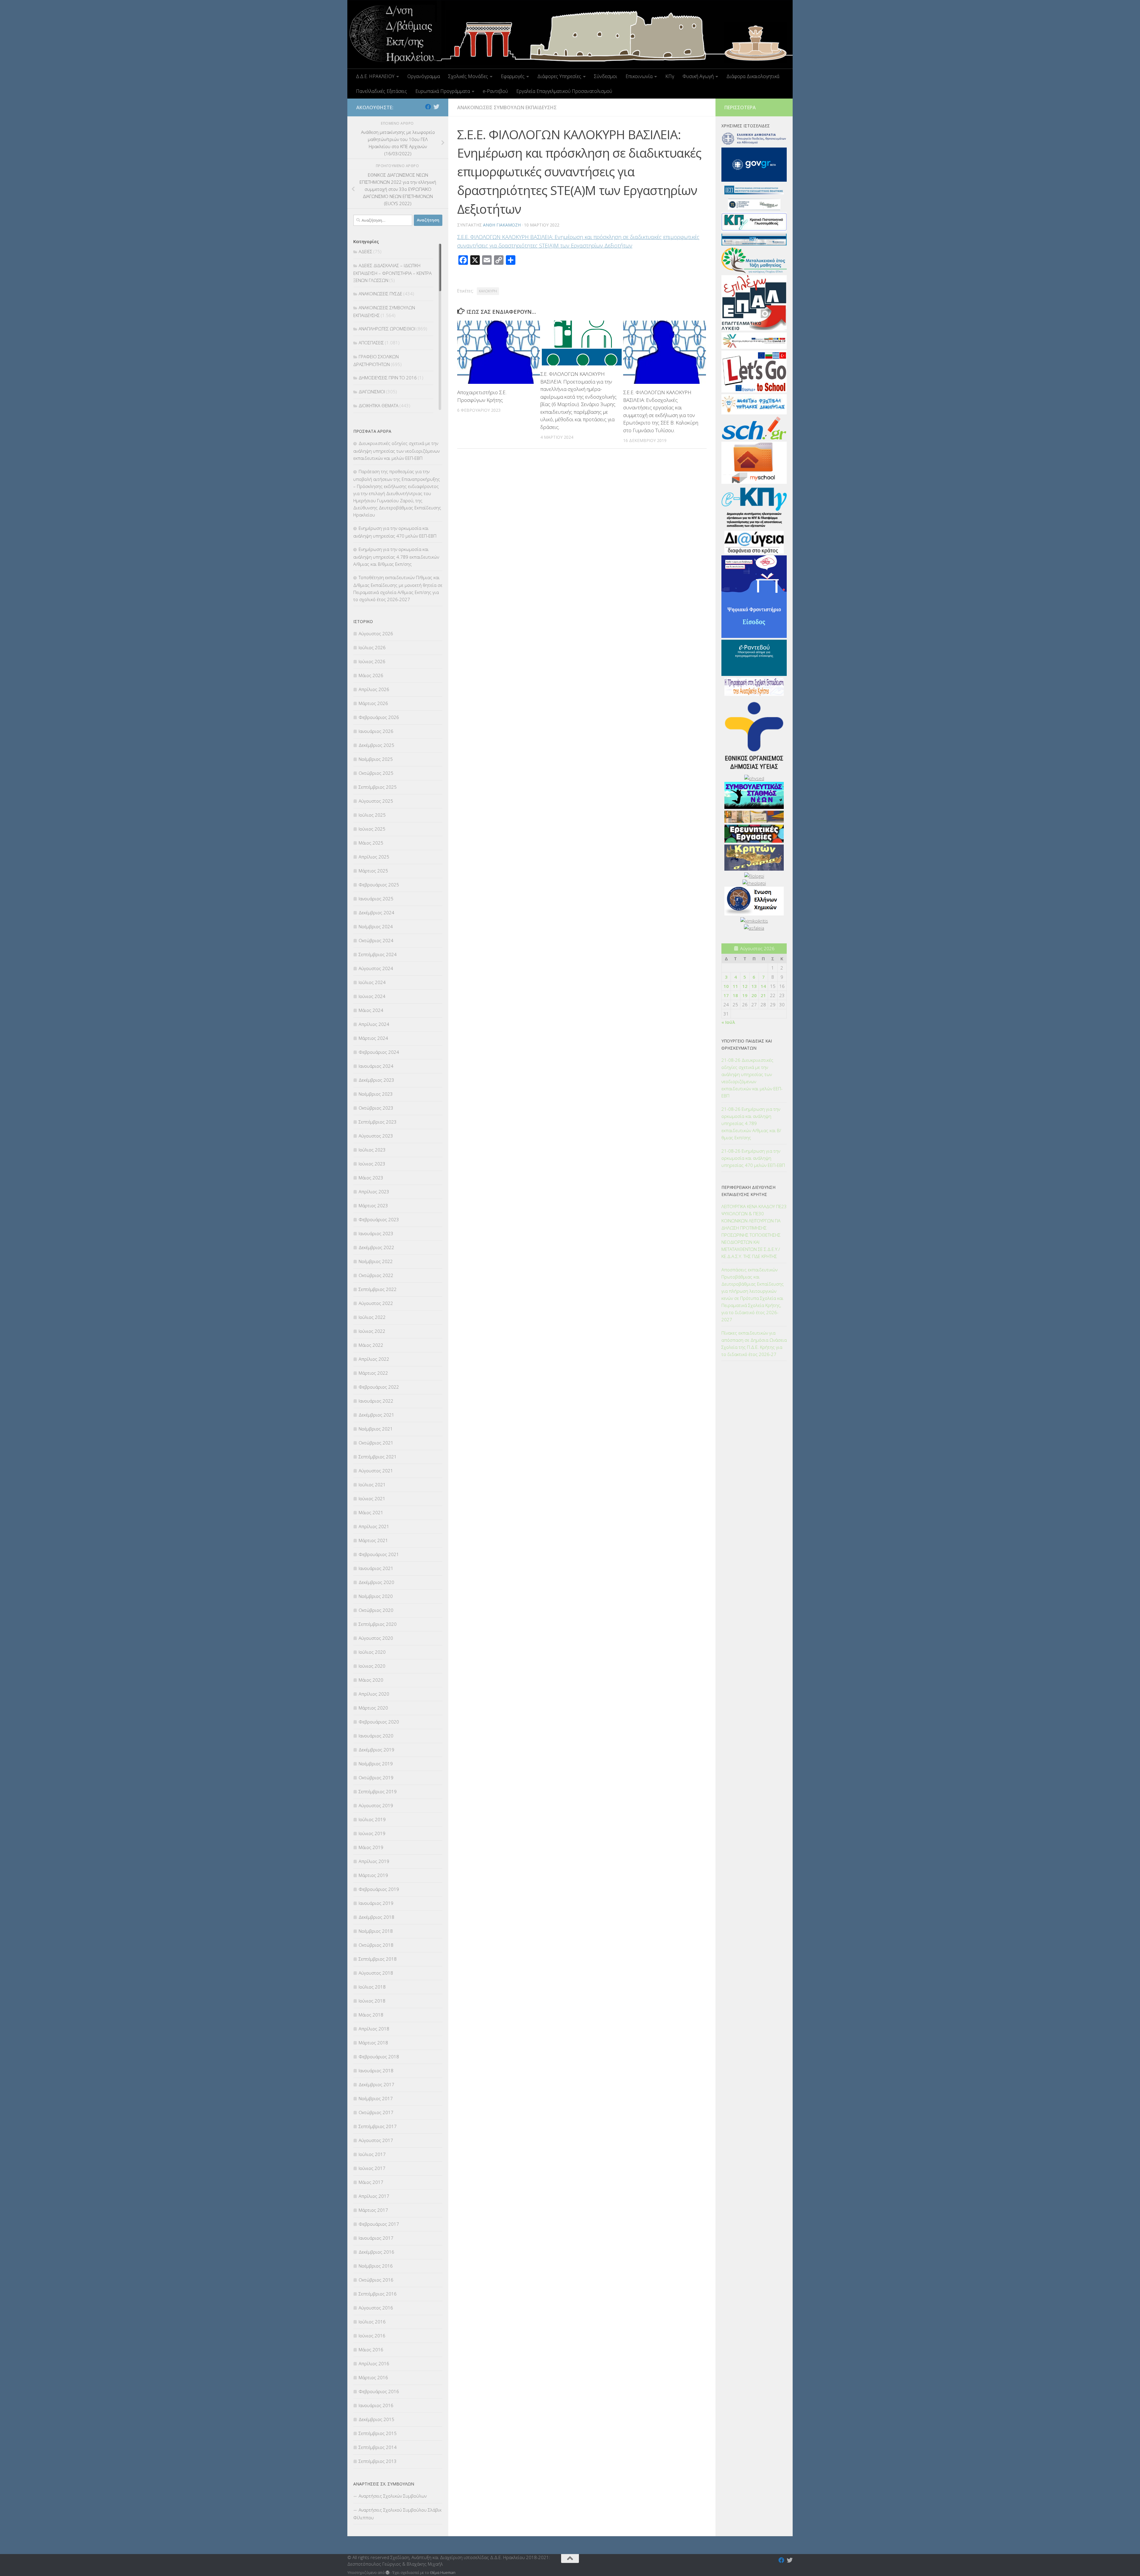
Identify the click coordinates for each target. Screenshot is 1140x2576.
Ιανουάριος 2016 (376, 2405)
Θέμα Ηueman (443, 2572)
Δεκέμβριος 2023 (376, 1080)
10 (726, 986)
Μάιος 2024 (371, 1010)
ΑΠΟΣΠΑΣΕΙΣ (371, 343)
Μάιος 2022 (371, 1345)
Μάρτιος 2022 (373, 1373)
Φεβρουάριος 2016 (379, 2391)
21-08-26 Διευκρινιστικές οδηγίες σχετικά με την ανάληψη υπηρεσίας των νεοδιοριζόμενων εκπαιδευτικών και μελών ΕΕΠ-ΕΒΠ (752, 1078)
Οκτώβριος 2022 (376, 1275)
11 (735, 986)
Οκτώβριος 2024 (376, 940)
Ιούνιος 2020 (372, 1666)
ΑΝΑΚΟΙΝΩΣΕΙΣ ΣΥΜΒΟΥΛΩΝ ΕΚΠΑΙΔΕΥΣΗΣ (507, 107)
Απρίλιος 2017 (374, 2196)
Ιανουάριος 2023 (376, 1233)
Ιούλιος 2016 (372, 2322)
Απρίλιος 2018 (374, 2029)
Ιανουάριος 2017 (376, 2238)
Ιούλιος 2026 (372, 647)
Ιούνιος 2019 (372, 1833)
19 (745, 995)
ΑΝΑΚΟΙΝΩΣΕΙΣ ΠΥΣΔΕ (380, 294)
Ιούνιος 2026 (372, 661)
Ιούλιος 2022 (372, 1317)
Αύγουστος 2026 (376, 633)
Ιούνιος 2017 (372, 2168)
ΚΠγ (670, 76)
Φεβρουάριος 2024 (379, 1052)
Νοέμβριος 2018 (376, 1931)
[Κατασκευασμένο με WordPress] (388, 2573)
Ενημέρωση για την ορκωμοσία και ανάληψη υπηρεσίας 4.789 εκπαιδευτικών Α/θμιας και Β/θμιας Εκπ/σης (396, 557)
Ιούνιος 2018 (372, 2001)
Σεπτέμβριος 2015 (378, 2433)
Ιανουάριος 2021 (376, 1568)
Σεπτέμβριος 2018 (378, 1959)
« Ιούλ (728, 1022)
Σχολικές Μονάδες (468, 76)
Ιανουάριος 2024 (376, 1066)
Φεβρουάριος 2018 (379, 2057)
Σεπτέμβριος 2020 (378, 1624)
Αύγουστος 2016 (376, 2308)
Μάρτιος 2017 (373, 2210)
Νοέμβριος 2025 (376, 759)
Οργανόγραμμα (424, 76)
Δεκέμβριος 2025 (376, 745)
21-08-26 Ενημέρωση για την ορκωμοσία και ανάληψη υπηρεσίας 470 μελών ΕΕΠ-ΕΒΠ (753, 1158)
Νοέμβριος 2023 (376, 1094)
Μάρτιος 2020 (373, 1708)
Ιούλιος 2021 (372, 1485)
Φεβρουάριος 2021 (379, 1554)
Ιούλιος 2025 (372, 815)
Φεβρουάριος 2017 (379, 2224)
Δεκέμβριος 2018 (376, 1917)
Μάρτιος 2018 (373, 2043)
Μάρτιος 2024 (373, 1038)
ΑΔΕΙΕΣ (365, 251)
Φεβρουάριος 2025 (379, 885)
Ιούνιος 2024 (372, 996)
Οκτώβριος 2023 (376, 1108)
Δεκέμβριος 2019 (376, 1750)
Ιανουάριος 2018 (376, 2070)
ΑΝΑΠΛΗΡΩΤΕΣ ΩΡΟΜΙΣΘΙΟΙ (387, 329)
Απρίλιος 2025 (374, 857)
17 (726, 995)
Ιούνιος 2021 (372, 1498)
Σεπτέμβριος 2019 (378, 1791)
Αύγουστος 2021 (376, 1471)
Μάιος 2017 (371, 2182)
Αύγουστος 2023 (376, 1136)
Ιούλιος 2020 (372, 1652)
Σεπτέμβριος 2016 (378, 2294)
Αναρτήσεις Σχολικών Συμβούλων (393, 2496)
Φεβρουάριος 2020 (379, 1722)
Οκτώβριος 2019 (376, 1777)
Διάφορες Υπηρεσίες (559, 76)
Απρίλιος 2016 (374, 2363)
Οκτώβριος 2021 (376, 1443)
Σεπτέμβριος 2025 (378, 787)
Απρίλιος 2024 (374, 1024)
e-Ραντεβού (495, 91)
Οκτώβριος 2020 (376, 1610)
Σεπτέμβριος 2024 (378, 954)
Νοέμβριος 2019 (376, 1764)
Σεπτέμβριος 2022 (378, 1289)
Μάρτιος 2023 (373, 1205)
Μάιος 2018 (371, 2015)
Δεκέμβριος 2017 (376, 2084)
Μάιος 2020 (371, 1680)
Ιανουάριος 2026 (376, 731)
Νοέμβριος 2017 (376, 2098)
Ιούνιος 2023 (372, 1164)
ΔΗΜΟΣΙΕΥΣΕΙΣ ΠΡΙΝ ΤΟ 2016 (388, 378)
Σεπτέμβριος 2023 (378, 1122)
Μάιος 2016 (371, 2350)
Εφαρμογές (513, 76)
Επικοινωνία (639, 76)
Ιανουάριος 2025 (376, 899)
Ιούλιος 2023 (372, 1150)
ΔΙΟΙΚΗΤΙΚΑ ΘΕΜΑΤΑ (379, 405)
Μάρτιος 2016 (373, 2377)
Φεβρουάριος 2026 (379, 717)
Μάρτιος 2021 (373, 1540)
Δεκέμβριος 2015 (376, 2419)
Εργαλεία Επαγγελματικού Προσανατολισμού (564, 91)
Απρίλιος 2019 (374, 1861)
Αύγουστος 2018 (376, 1973)
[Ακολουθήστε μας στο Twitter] (436, 107)
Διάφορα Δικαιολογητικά (753, 76)
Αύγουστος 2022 (376, 1303)
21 (763, 995)
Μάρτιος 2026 (373, 703)
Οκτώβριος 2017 (376, 2112)
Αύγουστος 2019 (376, 1805)
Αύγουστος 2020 (376, 1638)
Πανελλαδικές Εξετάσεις (381, 91)
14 (763, 986)
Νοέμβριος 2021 (376, 1429)
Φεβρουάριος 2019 (379, 1889)
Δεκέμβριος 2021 (376, 1415)
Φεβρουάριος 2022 (379, 1387)
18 (735, 995)
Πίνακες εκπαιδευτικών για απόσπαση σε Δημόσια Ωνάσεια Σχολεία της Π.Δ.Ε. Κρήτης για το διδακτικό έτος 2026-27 (754, 1344)
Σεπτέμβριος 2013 (378, 2461)
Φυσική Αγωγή (698, 76)
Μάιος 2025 (371, 843)
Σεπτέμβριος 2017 (378, 2126)
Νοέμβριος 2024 (376, 926)
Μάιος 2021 (371, 1512)
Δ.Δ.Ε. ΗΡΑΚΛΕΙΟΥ (375, 76)
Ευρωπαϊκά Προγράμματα (443, 91)
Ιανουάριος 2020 (376, 1736)
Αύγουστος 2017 (376, 2140)
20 (754, 995)
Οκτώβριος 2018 (376, 1945)
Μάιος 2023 (371, 1178)
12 (745, 986)
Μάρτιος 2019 (373, 1875)
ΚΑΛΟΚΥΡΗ (488, 291)
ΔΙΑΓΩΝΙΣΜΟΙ (372, 392)
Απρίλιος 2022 (374, 1359)
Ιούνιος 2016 (372, 2336)
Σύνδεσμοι (606, 76)
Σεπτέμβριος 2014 (378, 2447)
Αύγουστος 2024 (376, 968)
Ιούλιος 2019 (372, 1819)
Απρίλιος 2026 (374, 689)
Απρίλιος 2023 (374, 1192)
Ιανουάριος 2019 (376, 1903)
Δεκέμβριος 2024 (376, 912)
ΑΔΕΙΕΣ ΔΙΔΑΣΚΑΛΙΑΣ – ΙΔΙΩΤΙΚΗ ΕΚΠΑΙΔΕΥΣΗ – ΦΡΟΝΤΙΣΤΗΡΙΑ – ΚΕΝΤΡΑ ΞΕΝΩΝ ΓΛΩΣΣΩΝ (392, 273)
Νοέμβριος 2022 (376, 1261)
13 (754, 986)
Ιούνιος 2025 (372, 829)
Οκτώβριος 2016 (376, 2280)
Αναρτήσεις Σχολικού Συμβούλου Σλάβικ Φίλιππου (397, 2514)
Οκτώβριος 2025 (376, 773)
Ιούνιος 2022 (372, 1331)
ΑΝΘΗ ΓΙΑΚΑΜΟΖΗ (502, 225)
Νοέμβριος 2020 (376, 1596)
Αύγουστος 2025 (376, 801)
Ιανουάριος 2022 (376, 1401)
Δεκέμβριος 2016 (376, 2252)
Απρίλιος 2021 (374, 1526)
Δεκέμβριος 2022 (376, 1247)
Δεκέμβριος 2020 (376, 1582)
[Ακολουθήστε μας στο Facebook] (428, 107)
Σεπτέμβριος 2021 (378, 1457)
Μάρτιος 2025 (373, 871)
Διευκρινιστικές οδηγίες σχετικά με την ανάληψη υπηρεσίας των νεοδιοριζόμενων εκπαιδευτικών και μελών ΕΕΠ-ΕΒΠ (396, 451)
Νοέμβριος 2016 (376, 2266)
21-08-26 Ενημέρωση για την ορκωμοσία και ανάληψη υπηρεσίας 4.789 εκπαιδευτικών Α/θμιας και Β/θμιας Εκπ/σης (751, 1123)
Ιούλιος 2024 (372, 982)
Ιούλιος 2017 (372, 2154)
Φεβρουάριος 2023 (379, 1219)
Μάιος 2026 (371, 675)
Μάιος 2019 (371, 1847)
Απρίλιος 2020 (374, 1694)
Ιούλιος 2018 (372, 1987)
